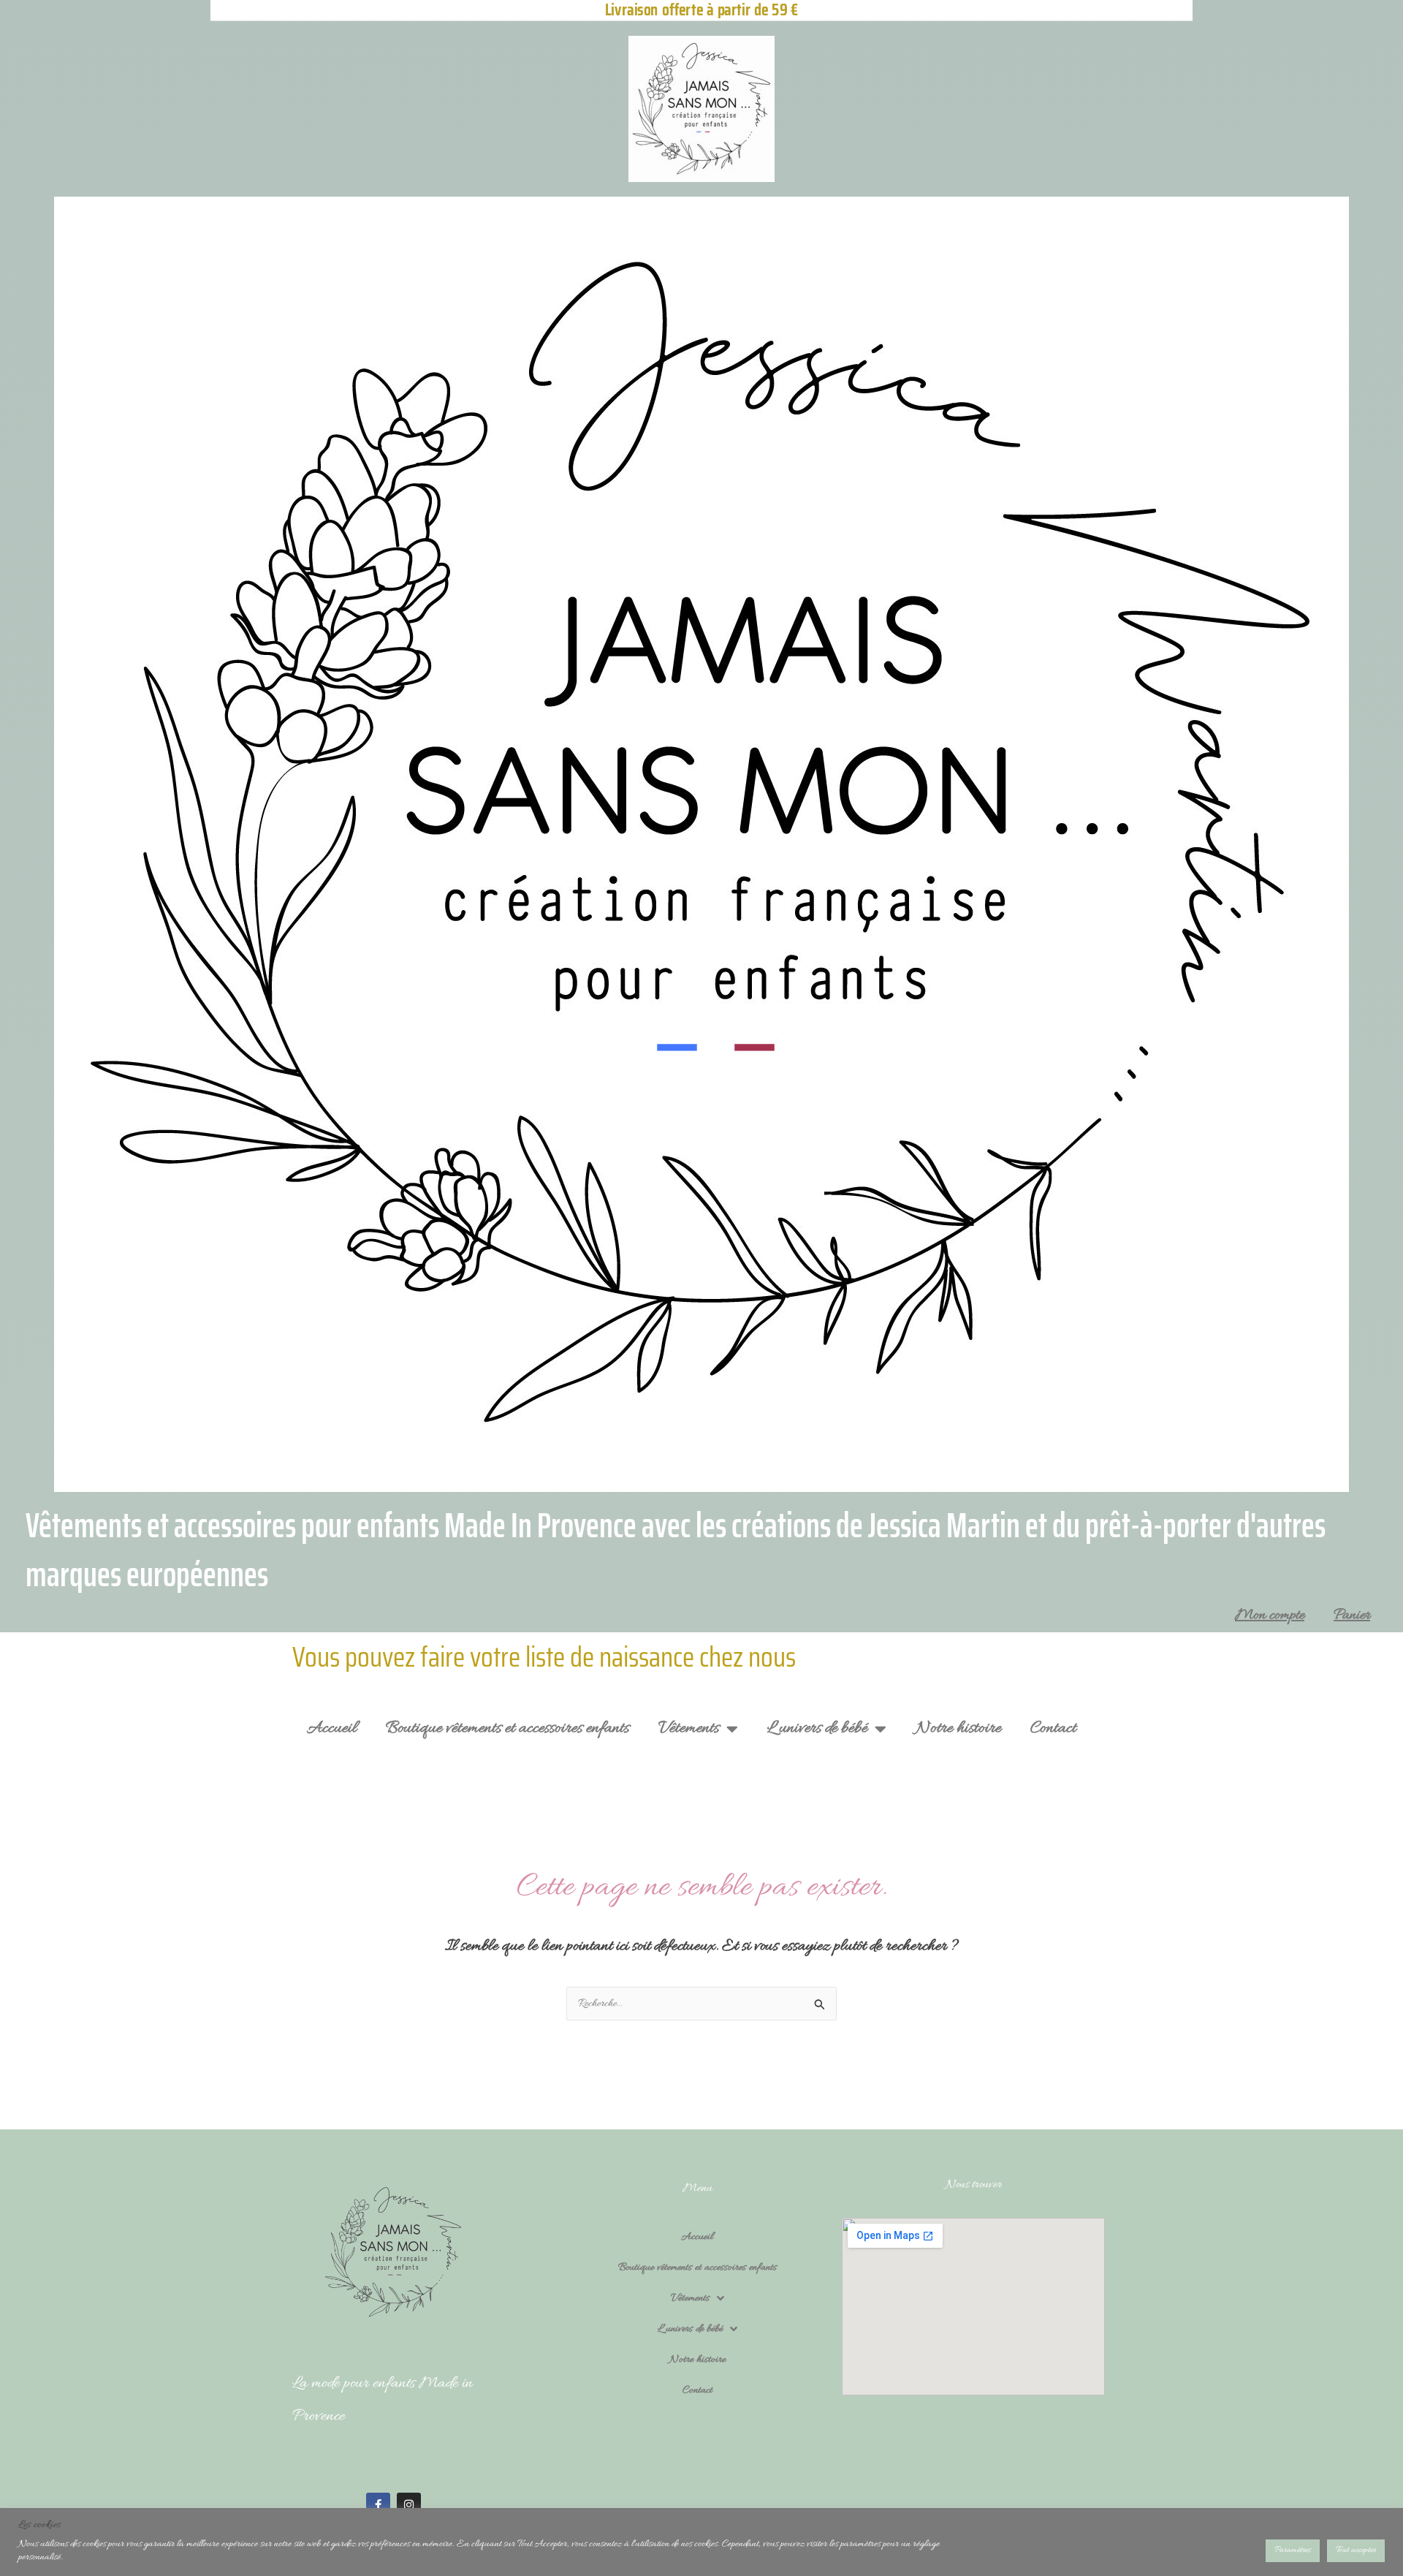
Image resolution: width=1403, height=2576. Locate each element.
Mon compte (1270, 1615)
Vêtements (689, 1728)
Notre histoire (958, 1728)
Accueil (332, 1728)
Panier (1352, 1615)
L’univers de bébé (817, 1728)
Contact (1053, 1728)
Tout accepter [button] (1356, 2550)
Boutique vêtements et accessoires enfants (507, 1728)
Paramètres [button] (1293, 2550)
